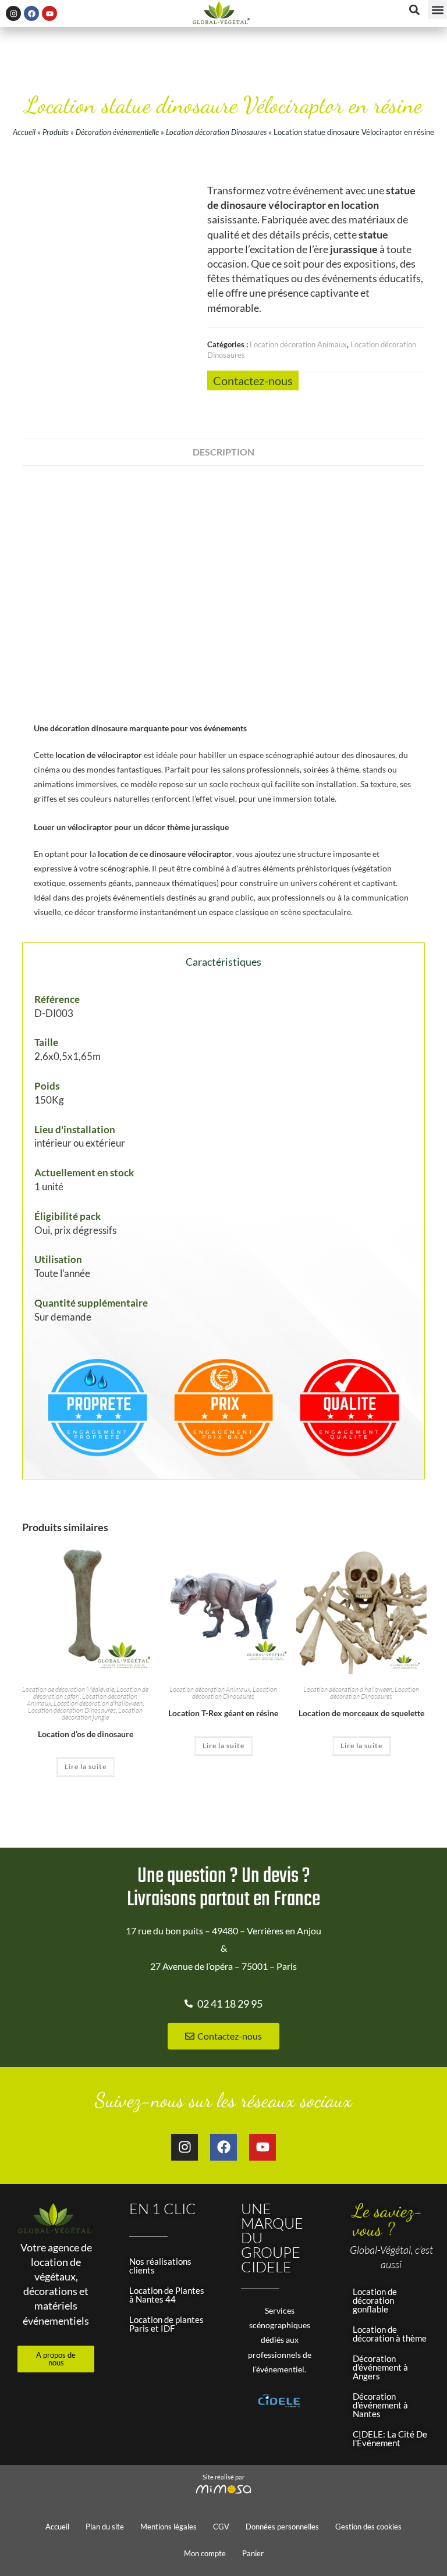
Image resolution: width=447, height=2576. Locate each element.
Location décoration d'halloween (98, 1703)
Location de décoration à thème (390, 2334)
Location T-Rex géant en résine (223, 1713)
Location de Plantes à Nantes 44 (167, 2295)
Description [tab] (223, 452)
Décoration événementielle (117, 132)
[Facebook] (31, 13)
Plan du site (105, 2527)
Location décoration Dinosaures (216, 132)
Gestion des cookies (368, 2527)
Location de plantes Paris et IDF (166, 2324)
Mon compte (205, 2553)
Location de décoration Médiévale (68, 1689)
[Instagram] (13, 13)
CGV (221, 2527)
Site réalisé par (223, 2477)
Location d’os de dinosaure (86, 1734)
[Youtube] (49, 13)
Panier (253, 2553)
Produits (56, 132)
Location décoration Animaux (298, 344)
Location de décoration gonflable (375, 2300)
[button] (437, 10)
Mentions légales (168, 2527)
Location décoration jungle (102, 1714)
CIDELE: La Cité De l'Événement (390, 2438)
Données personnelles (282, 2527)
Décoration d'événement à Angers (380, 2367)
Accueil (24, 132)
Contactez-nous (253, 380)
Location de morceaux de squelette (361, 1713)
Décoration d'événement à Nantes (380, 2405)
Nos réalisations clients (160, 2266)
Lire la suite (86, 1766)
